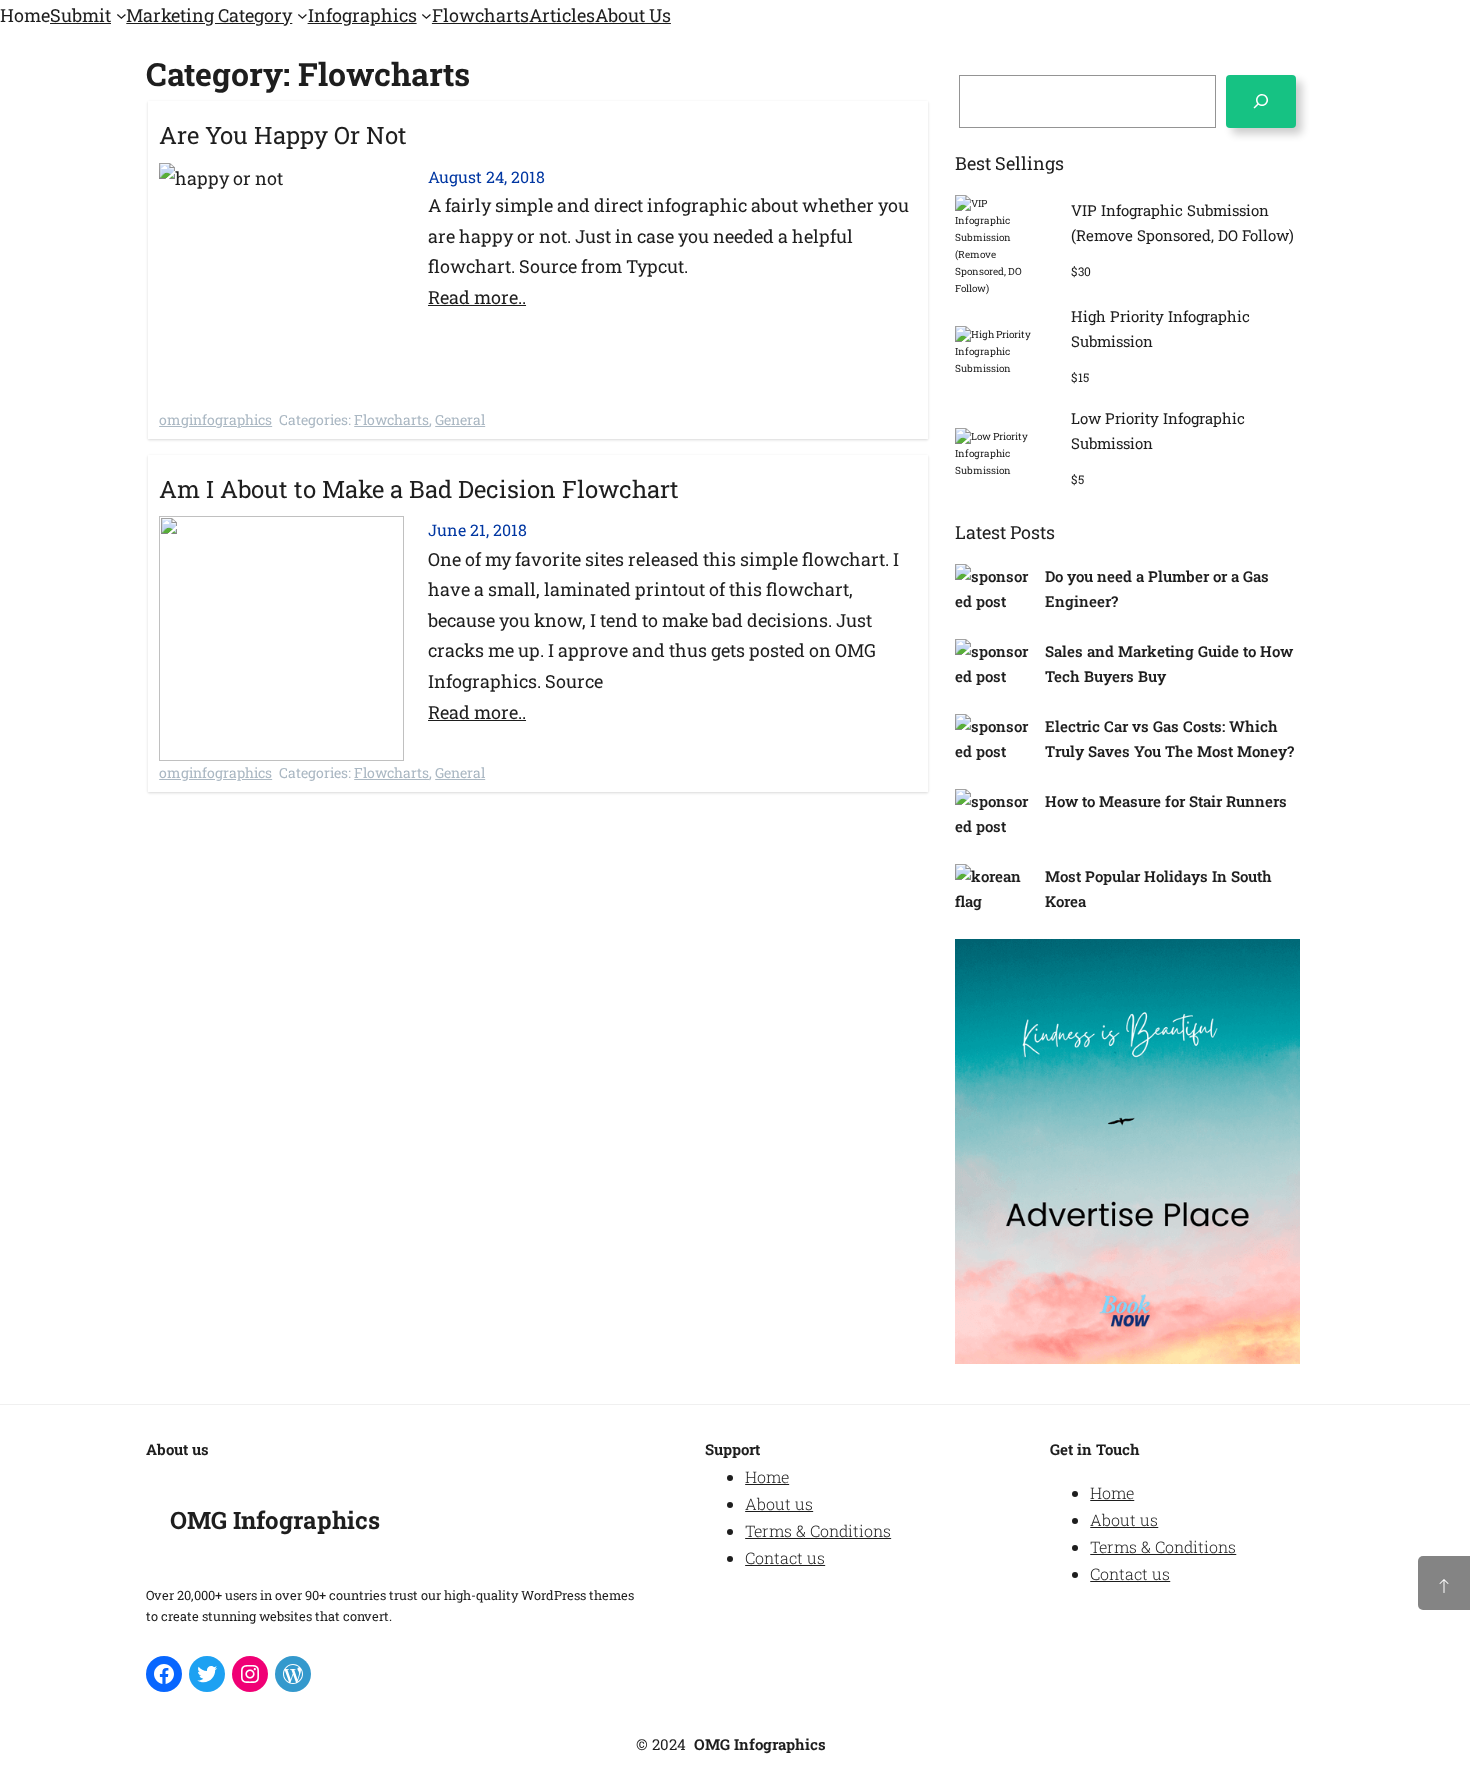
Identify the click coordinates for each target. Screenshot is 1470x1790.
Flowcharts (391, 419)
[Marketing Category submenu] (302, 15)
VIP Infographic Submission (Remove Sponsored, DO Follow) (1182, 223)
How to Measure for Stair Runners (1166, 801)
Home (767, 1476)
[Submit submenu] (121, 15)
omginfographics (215, 419)
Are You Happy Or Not (283, 135)
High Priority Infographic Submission (1160, 329)
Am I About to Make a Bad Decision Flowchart (419, 489)
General (460, 419)
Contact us (785, 1557)
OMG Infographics (275, 1520)
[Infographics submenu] (426, 15)
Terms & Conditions (818, 1530)
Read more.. (477, 297)
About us (779, 1503)
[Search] (1261, 101)
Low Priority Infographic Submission (1158, 431)
